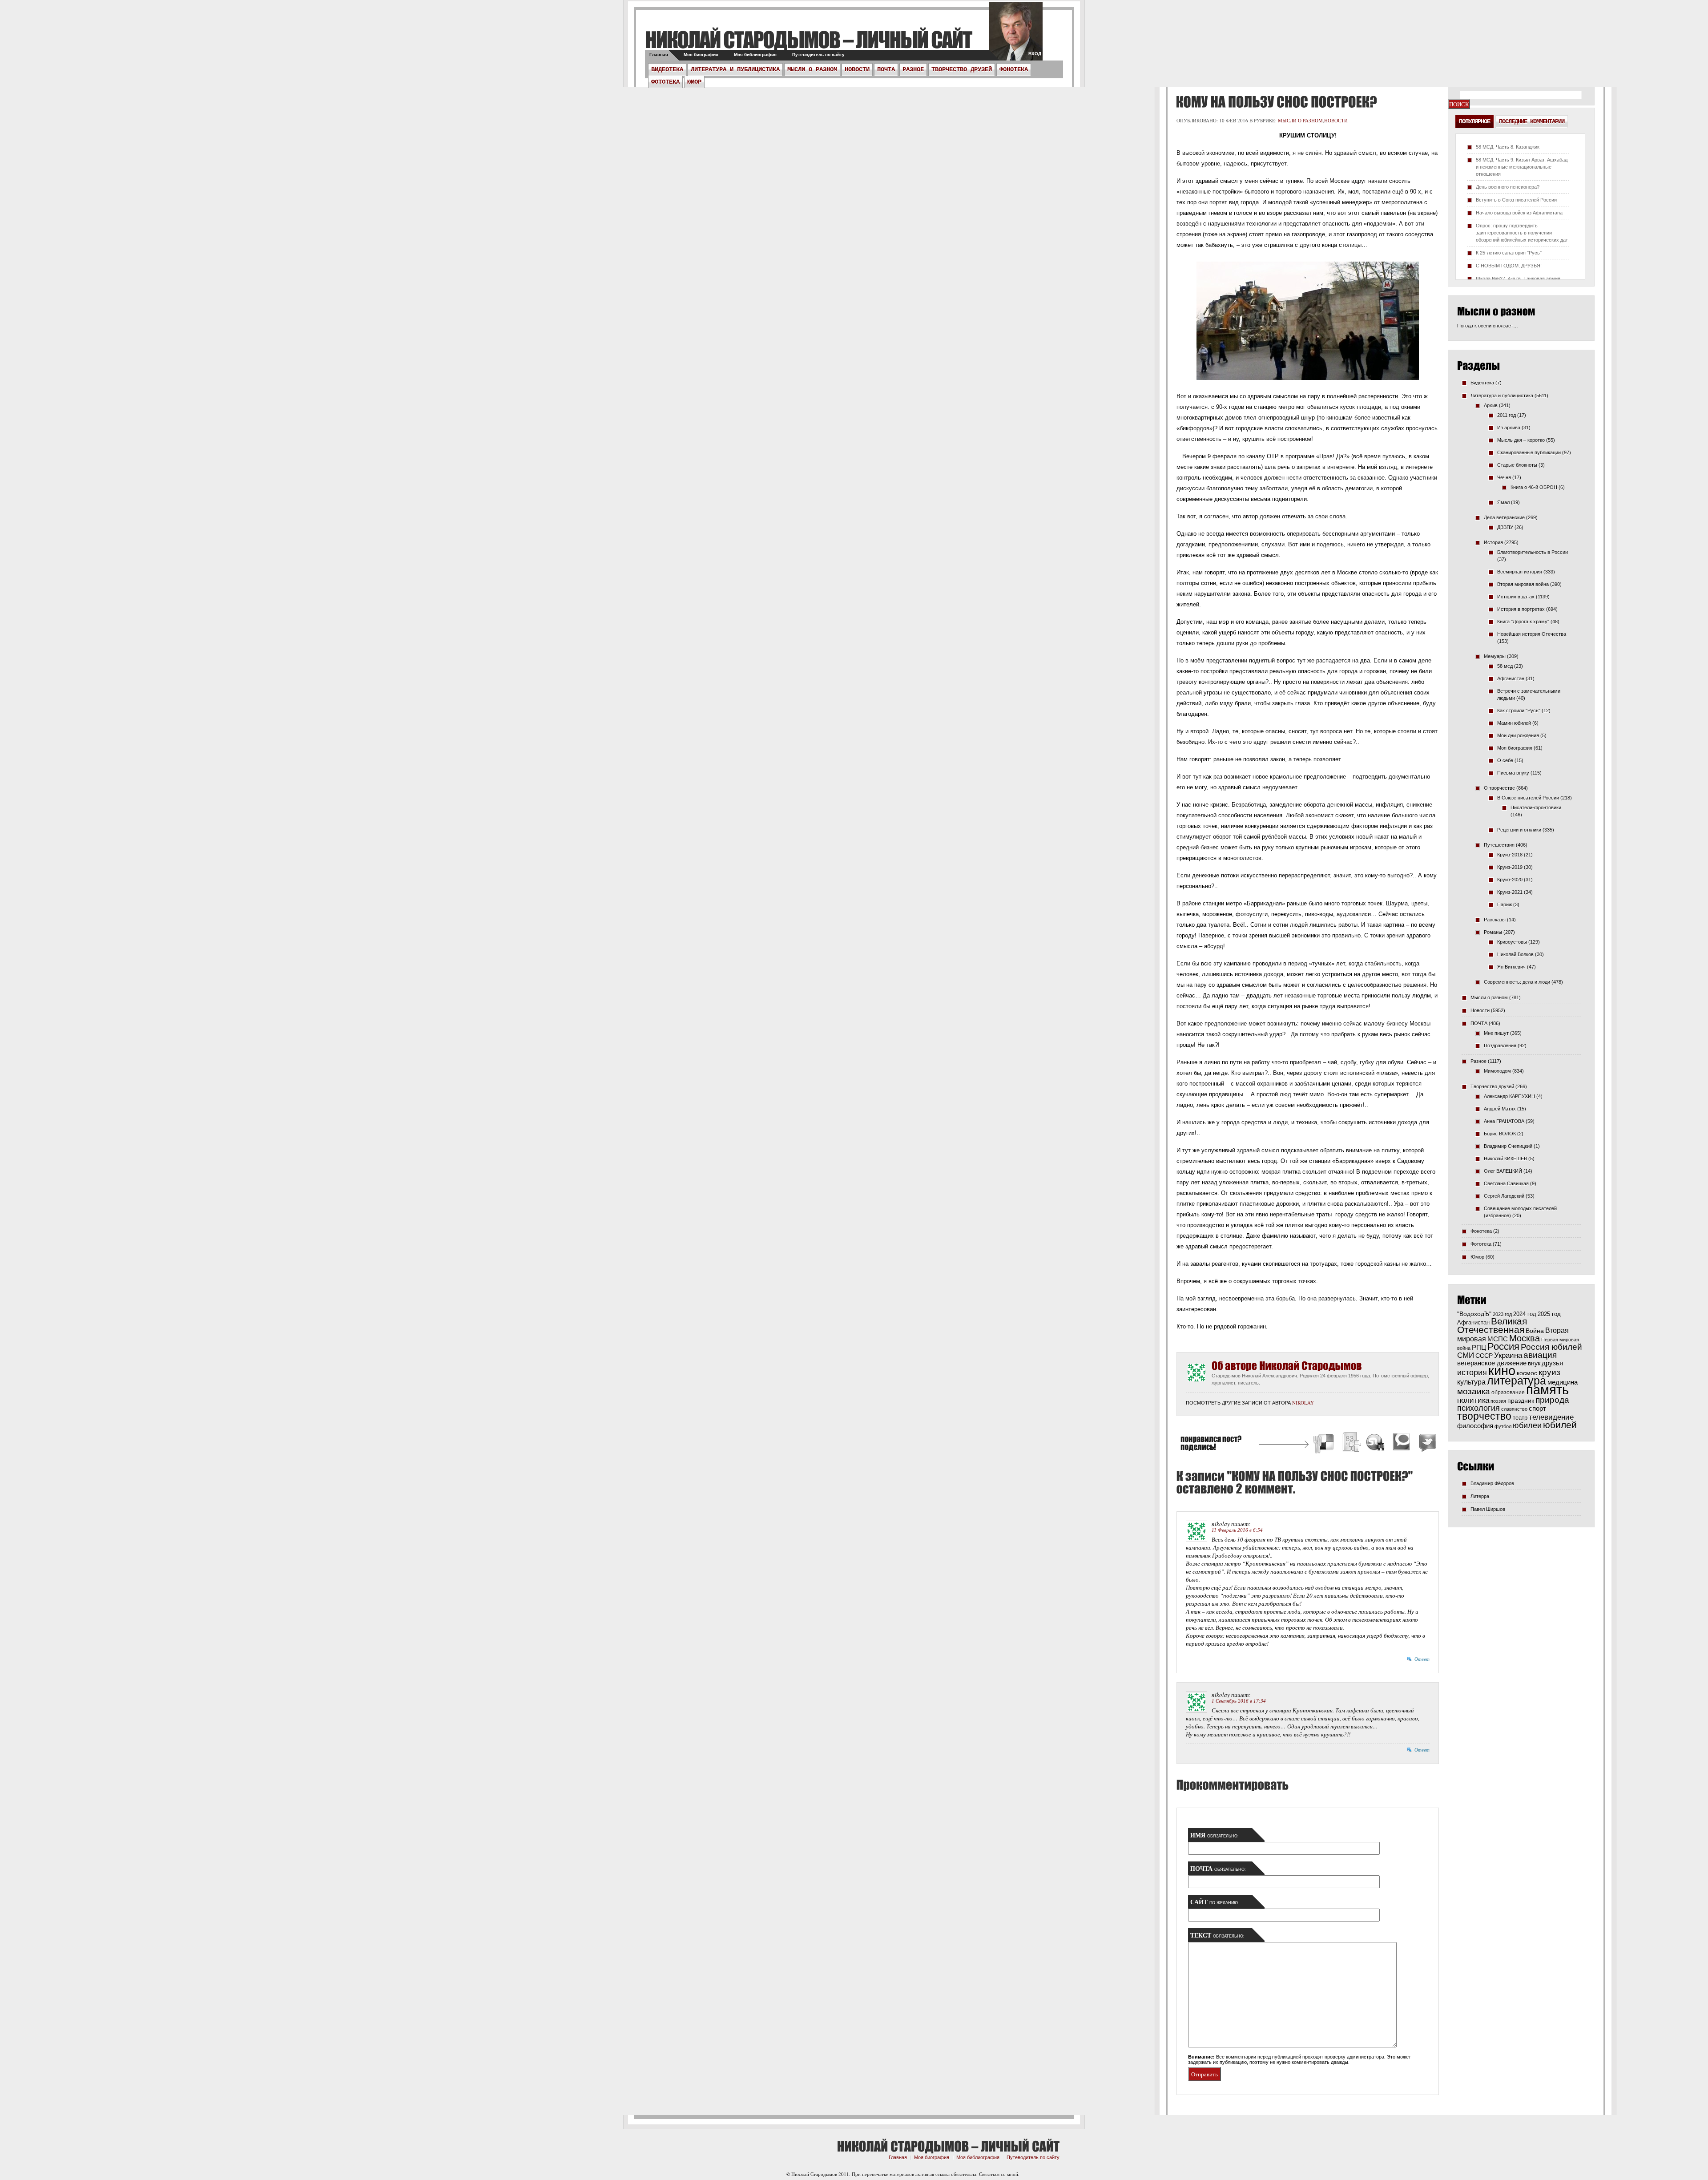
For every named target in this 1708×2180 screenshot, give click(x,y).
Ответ (1422, 1659)
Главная (659, 54)
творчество (1484, 1416)
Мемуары (1495, 656)
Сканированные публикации (1529, 452)
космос (1527, 1373)
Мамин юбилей (1514, 723)
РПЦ (1479, 1347)
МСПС (1498, 1339)
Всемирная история (1520, 572)
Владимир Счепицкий (1508, 1146)
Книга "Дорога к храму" (1523, 622)
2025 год (1549, 1314)
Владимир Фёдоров (1492, 1483)
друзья (1552, 1363)
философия (1475, 1426)
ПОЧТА (886, 69)
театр (1520, 1418)
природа (1552, 1400)
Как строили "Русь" (1519, 711)
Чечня (1504, 477)
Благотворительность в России (1533, 552)
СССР (1484, 1356)
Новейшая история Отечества (1532, 634)
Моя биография (701, 54)
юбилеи (1527, 1425)
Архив (1491, 405)
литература (1517, 1381)
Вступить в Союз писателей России (1516, 200)
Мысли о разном (812, 69)
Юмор (694, 82)
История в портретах (1521, 609)
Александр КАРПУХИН (1509, 1096)
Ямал (1503, 502)
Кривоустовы (1512, 942)
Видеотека (667, 69)
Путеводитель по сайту (818, 54)
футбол (1503, 1426)
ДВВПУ (1505, 527)
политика (1473, 1400)
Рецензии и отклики (1519, 830)
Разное (913, 69)
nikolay (1303, 1403)
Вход (1035, 54)
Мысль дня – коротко (1521, 440)
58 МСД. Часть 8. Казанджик (1508, 147)
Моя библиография (755, 54)
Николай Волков (1515, 954)
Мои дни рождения (1518, 735)
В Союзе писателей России (1528, 798)
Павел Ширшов (1488, 1509)
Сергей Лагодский (1504, 1196)
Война (1535, 1331)
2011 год (1507, 415)
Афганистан (1511, 678)
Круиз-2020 (1510, 880)
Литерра (1480, 1496)
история (1472, 1372)
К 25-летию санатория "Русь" (1509, 253)
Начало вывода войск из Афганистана (1519, 213)
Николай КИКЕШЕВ (1505, 1159)
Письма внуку (1513, 773)
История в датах (1516, 597)
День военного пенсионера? (1508, 187)
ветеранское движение (1492, 1363)
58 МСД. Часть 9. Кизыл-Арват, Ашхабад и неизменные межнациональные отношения (1522, 167)
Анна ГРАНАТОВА (1504, 1121)
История (1493, 542)
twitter (1016, 36)
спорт (1537, 1409)
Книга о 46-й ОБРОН (1534, 487)
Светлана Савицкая (1506, 1183)
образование (1508, 1392)
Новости (857, 69)
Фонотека (1014, 69)
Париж (1505, 904)
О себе (1505, 760)
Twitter (1426, 1443)
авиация (1540, 1355)
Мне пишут (1496, 1033)
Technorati (1402, 1443)
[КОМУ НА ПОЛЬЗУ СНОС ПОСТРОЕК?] (1275, 102)
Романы (1493, 932)
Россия (1503, 1346)
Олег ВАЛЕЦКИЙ (1503, 1171)
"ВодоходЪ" (1474, 1314)
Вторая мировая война (1523, 584)
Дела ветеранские (1504, 517)
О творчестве (1499, 788)
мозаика (1474, 1391)
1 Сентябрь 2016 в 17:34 (1239, 1701)
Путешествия (1499, 845)
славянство (1514, 1409)
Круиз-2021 (1510, 892)
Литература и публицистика (735, 69)
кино (1502, 1371)
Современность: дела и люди (1517, 982)
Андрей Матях (1500, 1109)
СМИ (1466, 1355)
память (1547, 1390)
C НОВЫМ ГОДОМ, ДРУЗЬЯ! (1509, 266)
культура (1471, 1382)
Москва (1525, 1338)
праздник (1521, 1401)
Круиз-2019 (1510, 867)
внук (1534, 1363)
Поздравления (1500, 1046)
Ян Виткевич (1511, 967)
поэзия (1498, 1401)
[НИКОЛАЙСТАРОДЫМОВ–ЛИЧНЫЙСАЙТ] (808, 39)
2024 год (1525, 1314)
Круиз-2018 (1510, 855)
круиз (1549, 1372)
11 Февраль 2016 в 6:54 (1237, 1530)
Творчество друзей (962, 69)
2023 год (1502, 1314)
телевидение (1551, 1417)
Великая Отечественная (1492, 1325)
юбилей (1560, 1425)
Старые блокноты (1517, 465)
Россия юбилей (1551, 1347)
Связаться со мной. (999, 2174)
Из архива (1509, 428)
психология (1478, 1408)
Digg (1351, 1443)
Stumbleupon (1376, 1443)
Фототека (665, 82)
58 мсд (1505, 666)
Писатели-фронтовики (1536, 807)
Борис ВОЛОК (1500, 1134)
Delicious (1325, 1443)
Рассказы (1495, 920)
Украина (1508, 1355)
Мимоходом (1497, 1071)
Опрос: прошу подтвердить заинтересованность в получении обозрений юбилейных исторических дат (1522, 233)
